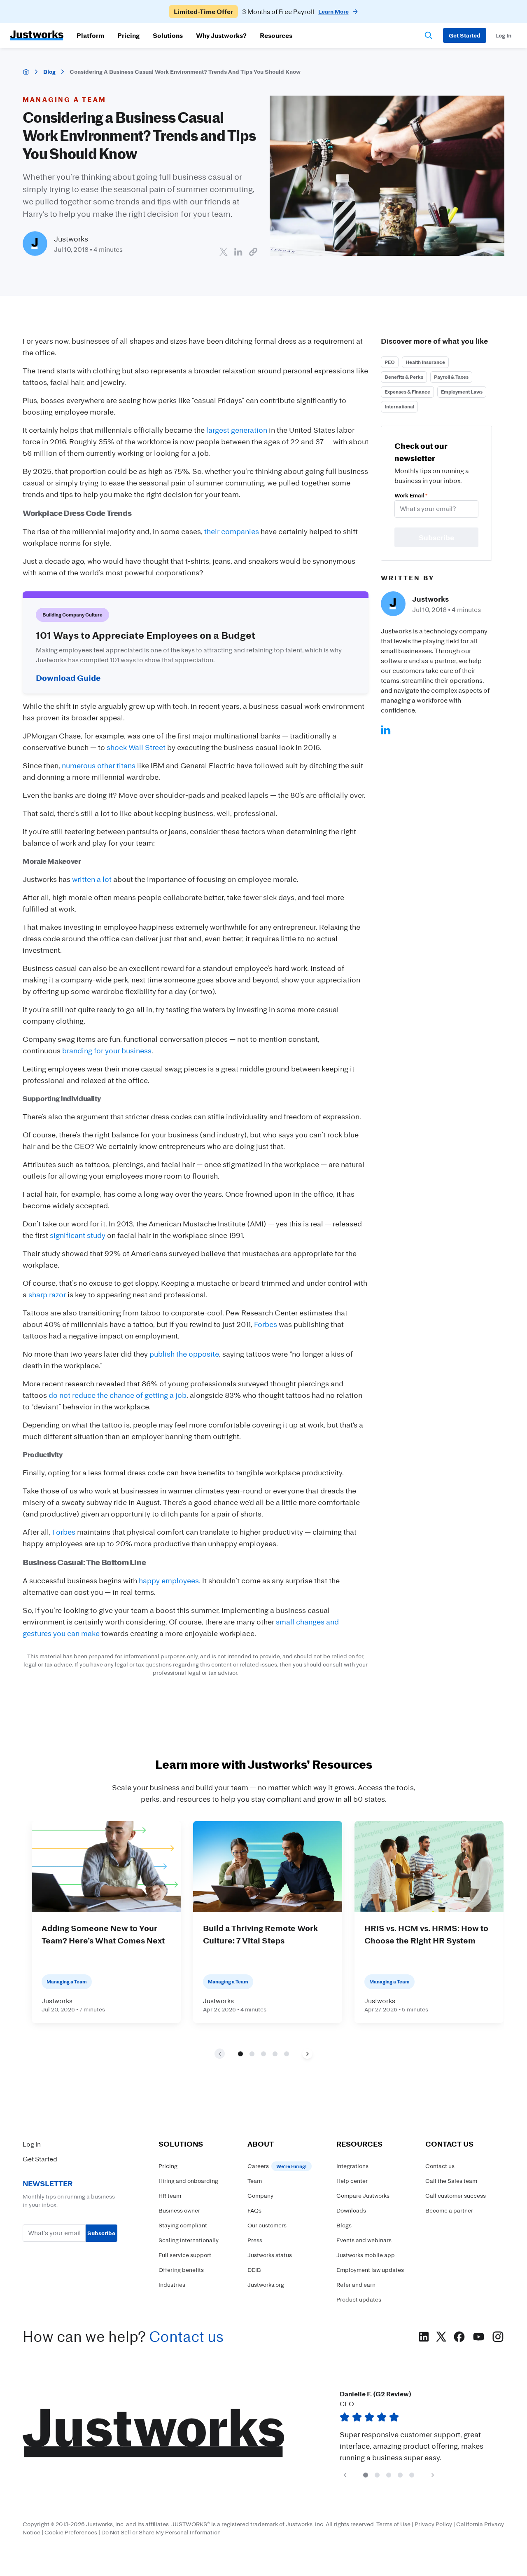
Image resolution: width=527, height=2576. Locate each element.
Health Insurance (425, 362)
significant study (78, 1235)
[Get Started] (465, 35)
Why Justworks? (221, 35)
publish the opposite (184, 1354)
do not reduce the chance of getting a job (118, 1395)
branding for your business (107, 1050)
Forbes (266, 1324)
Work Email (411, 495)
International (399, 407)
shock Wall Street (136, 747)
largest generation (237, 430)
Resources (276, 35)
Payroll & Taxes (451, 377)
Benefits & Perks (404, 377)
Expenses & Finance (407, 392)
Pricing (128, 35)
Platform (90, 35)
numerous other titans (99, 765)
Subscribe (101, 2233)
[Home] (26, 72)
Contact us (186, 2336)
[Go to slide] (240, 2053)
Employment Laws (462, 392)
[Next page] (307, 2054)
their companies (232, 531)
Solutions (168, 35)
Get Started (40, 2159)
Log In (32, 2144)
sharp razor (47, 1294)
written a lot (92, 879)
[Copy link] (253, 252)
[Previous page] (345, 2475)
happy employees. (170, 1580)
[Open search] (429, 35)
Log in (503, 35)
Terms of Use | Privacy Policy (414, 2524)
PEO (390, 362)
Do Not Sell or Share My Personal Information (161, 2532)
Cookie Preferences (71, 2532)
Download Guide (68, 677)
